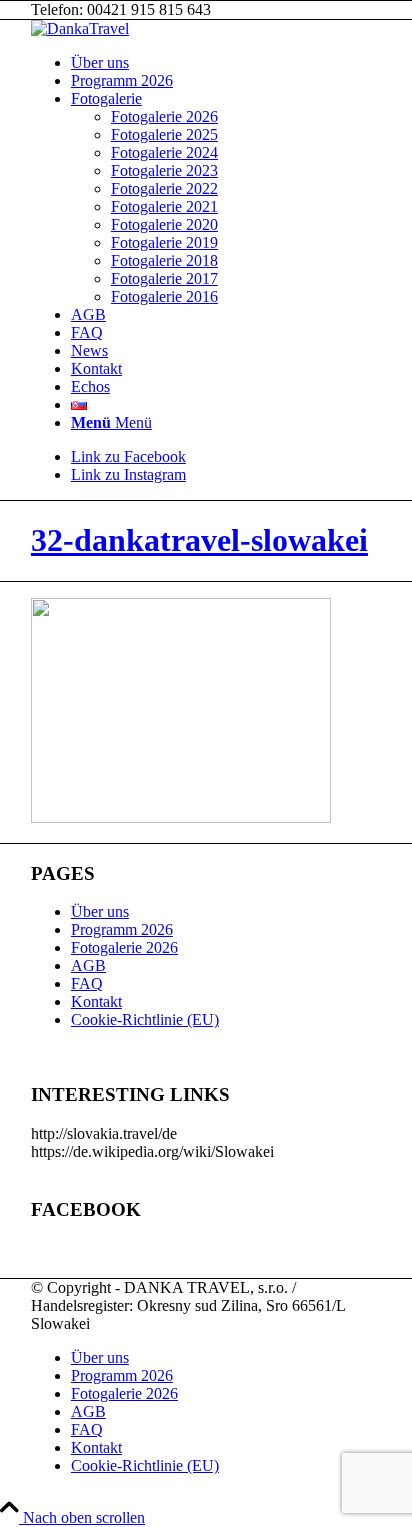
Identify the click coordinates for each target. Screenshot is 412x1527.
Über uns (100, 911)
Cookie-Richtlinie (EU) (145, 1019)
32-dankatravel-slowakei (199, 540)
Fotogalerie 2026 (124, 947)
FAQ (87, 983)
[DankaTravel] (80, 28)
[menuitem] (226, 63)
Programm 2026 (122, 929)
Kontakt (96, 1001)
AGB (88, 965)
